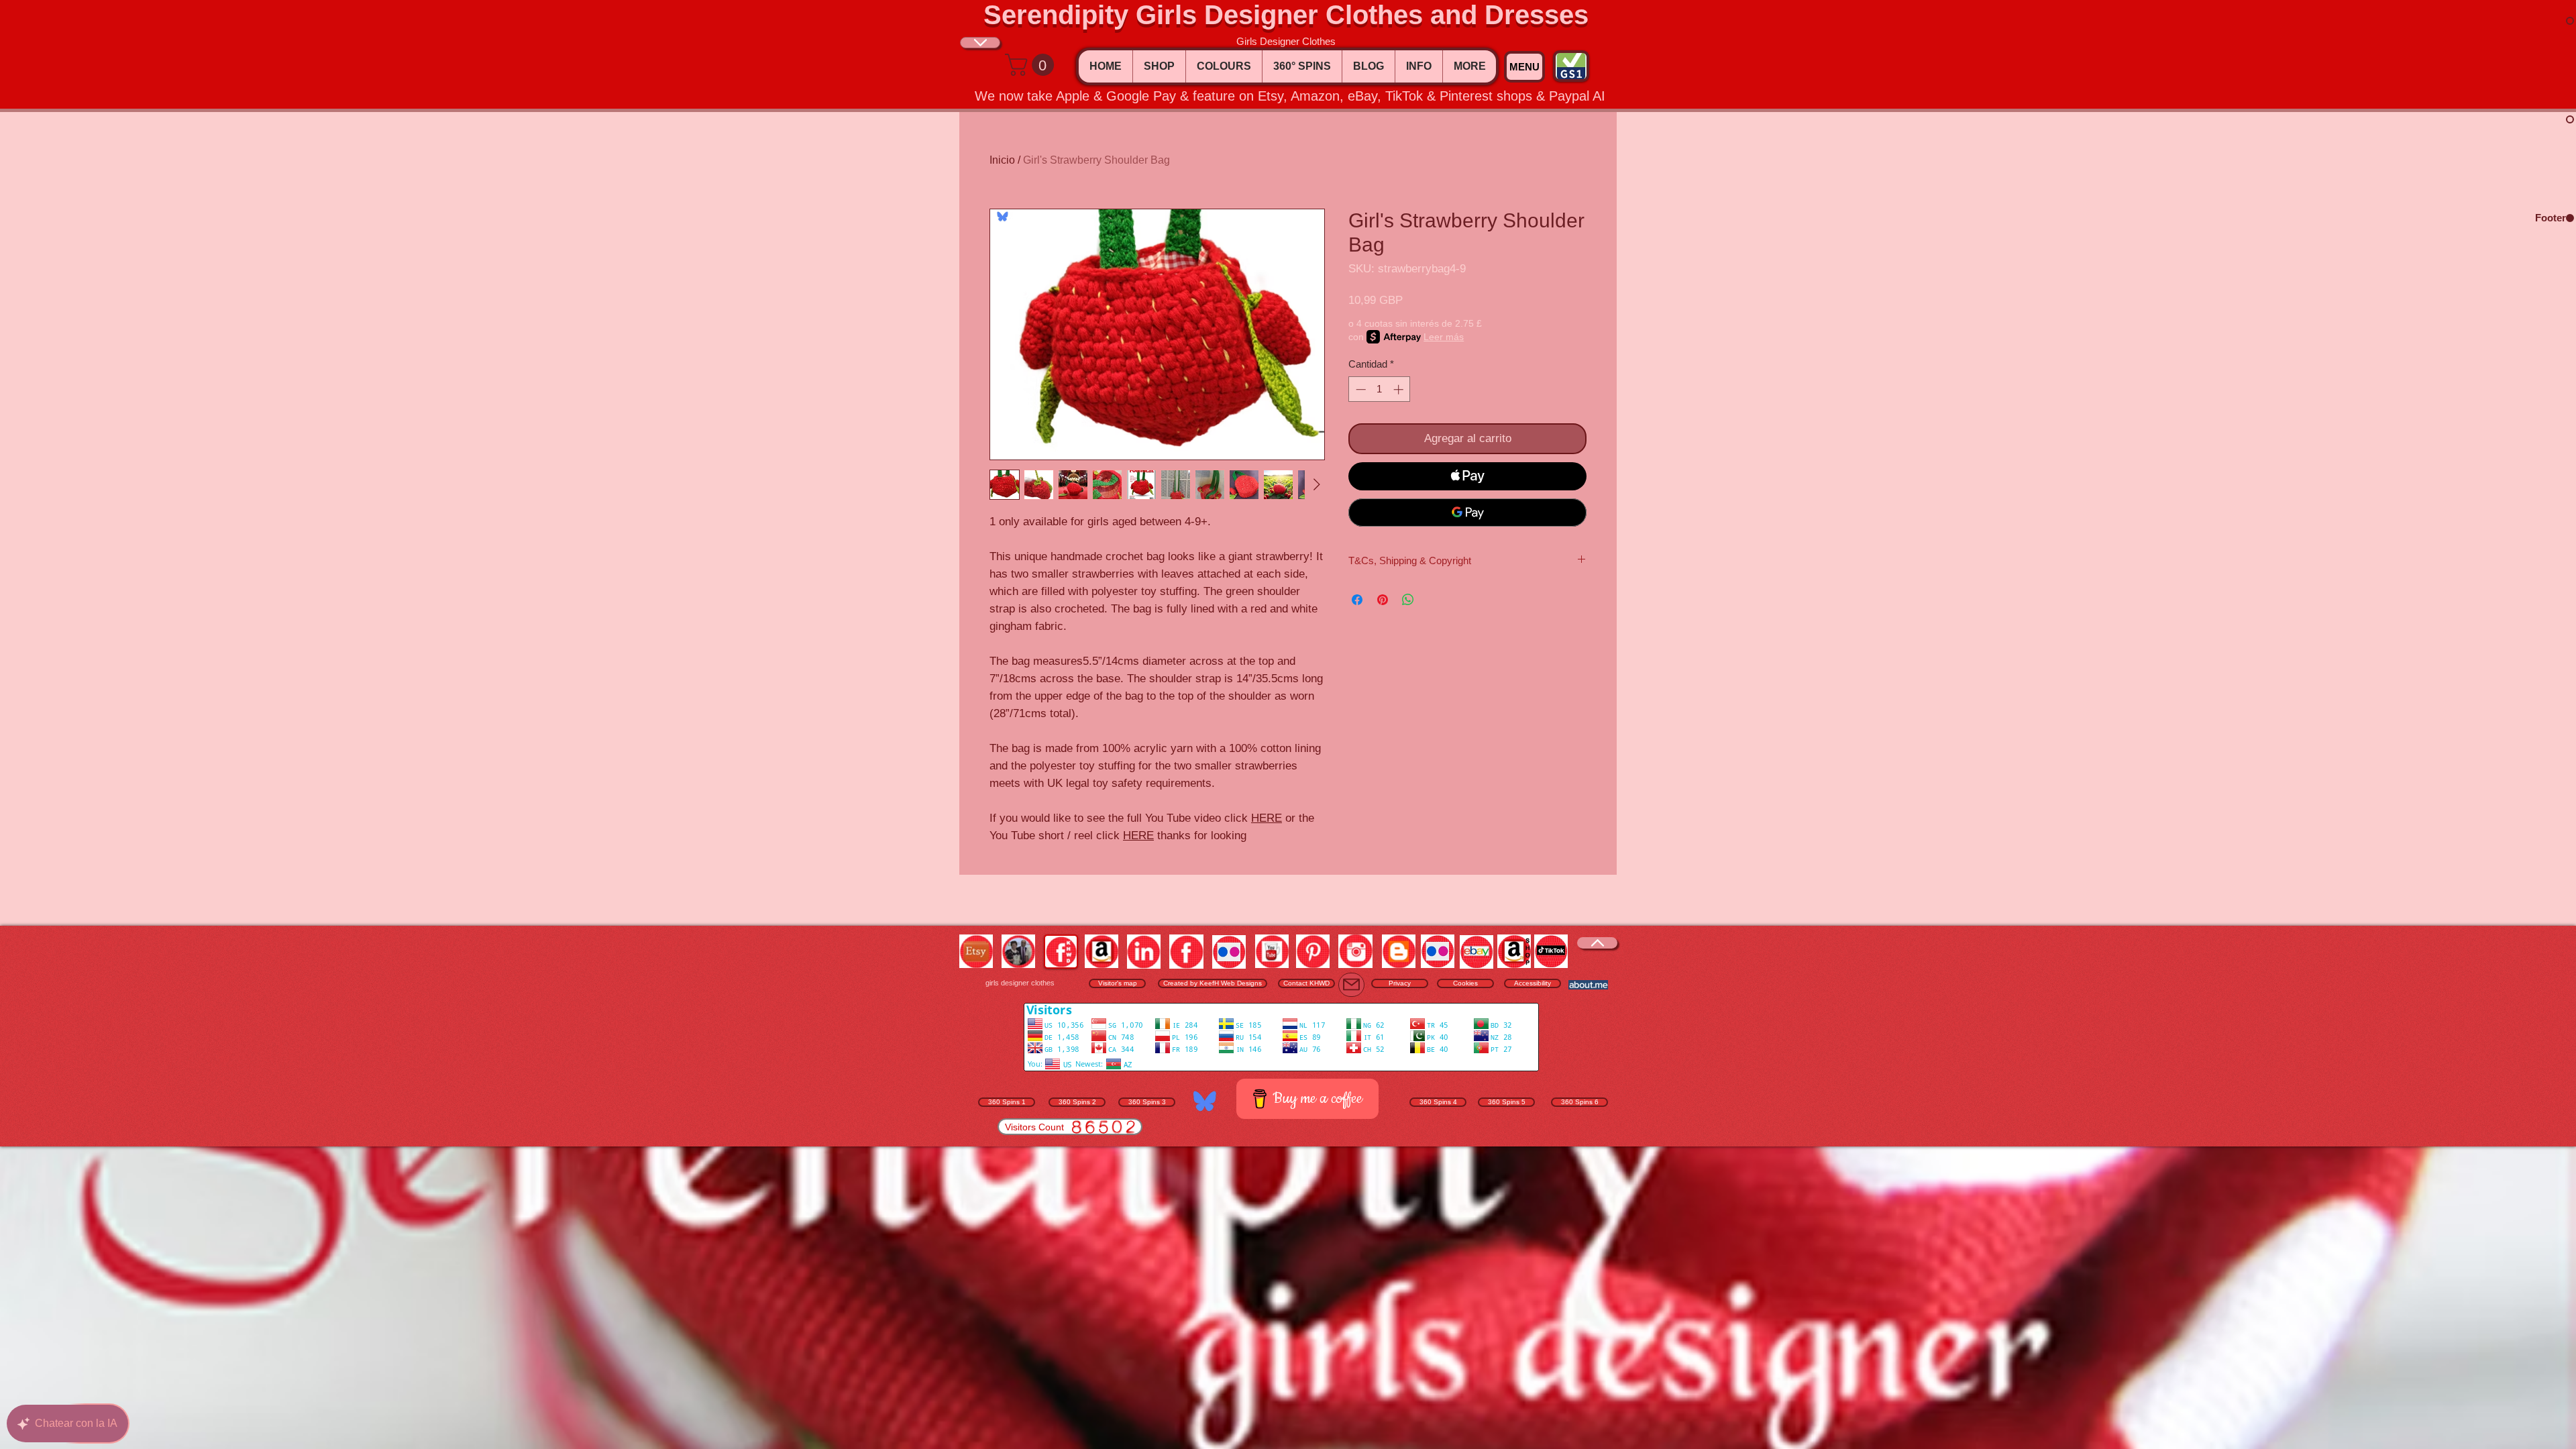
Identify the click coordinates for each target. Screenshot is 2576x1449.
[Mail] (1351, 985)
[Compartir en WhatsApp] (1408, 600)
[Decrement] (1359, 389)
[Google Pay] (1467, 513)
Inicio (1002, 160)
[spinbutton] (1380, 389)
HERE (1267, 818)
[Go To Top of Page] (980, 43)
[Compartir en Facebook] (1357, 600)
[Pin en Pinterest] (1383, 600)
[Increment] (1400, 389)
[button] (1032, 65)
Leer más (1444, 337)
